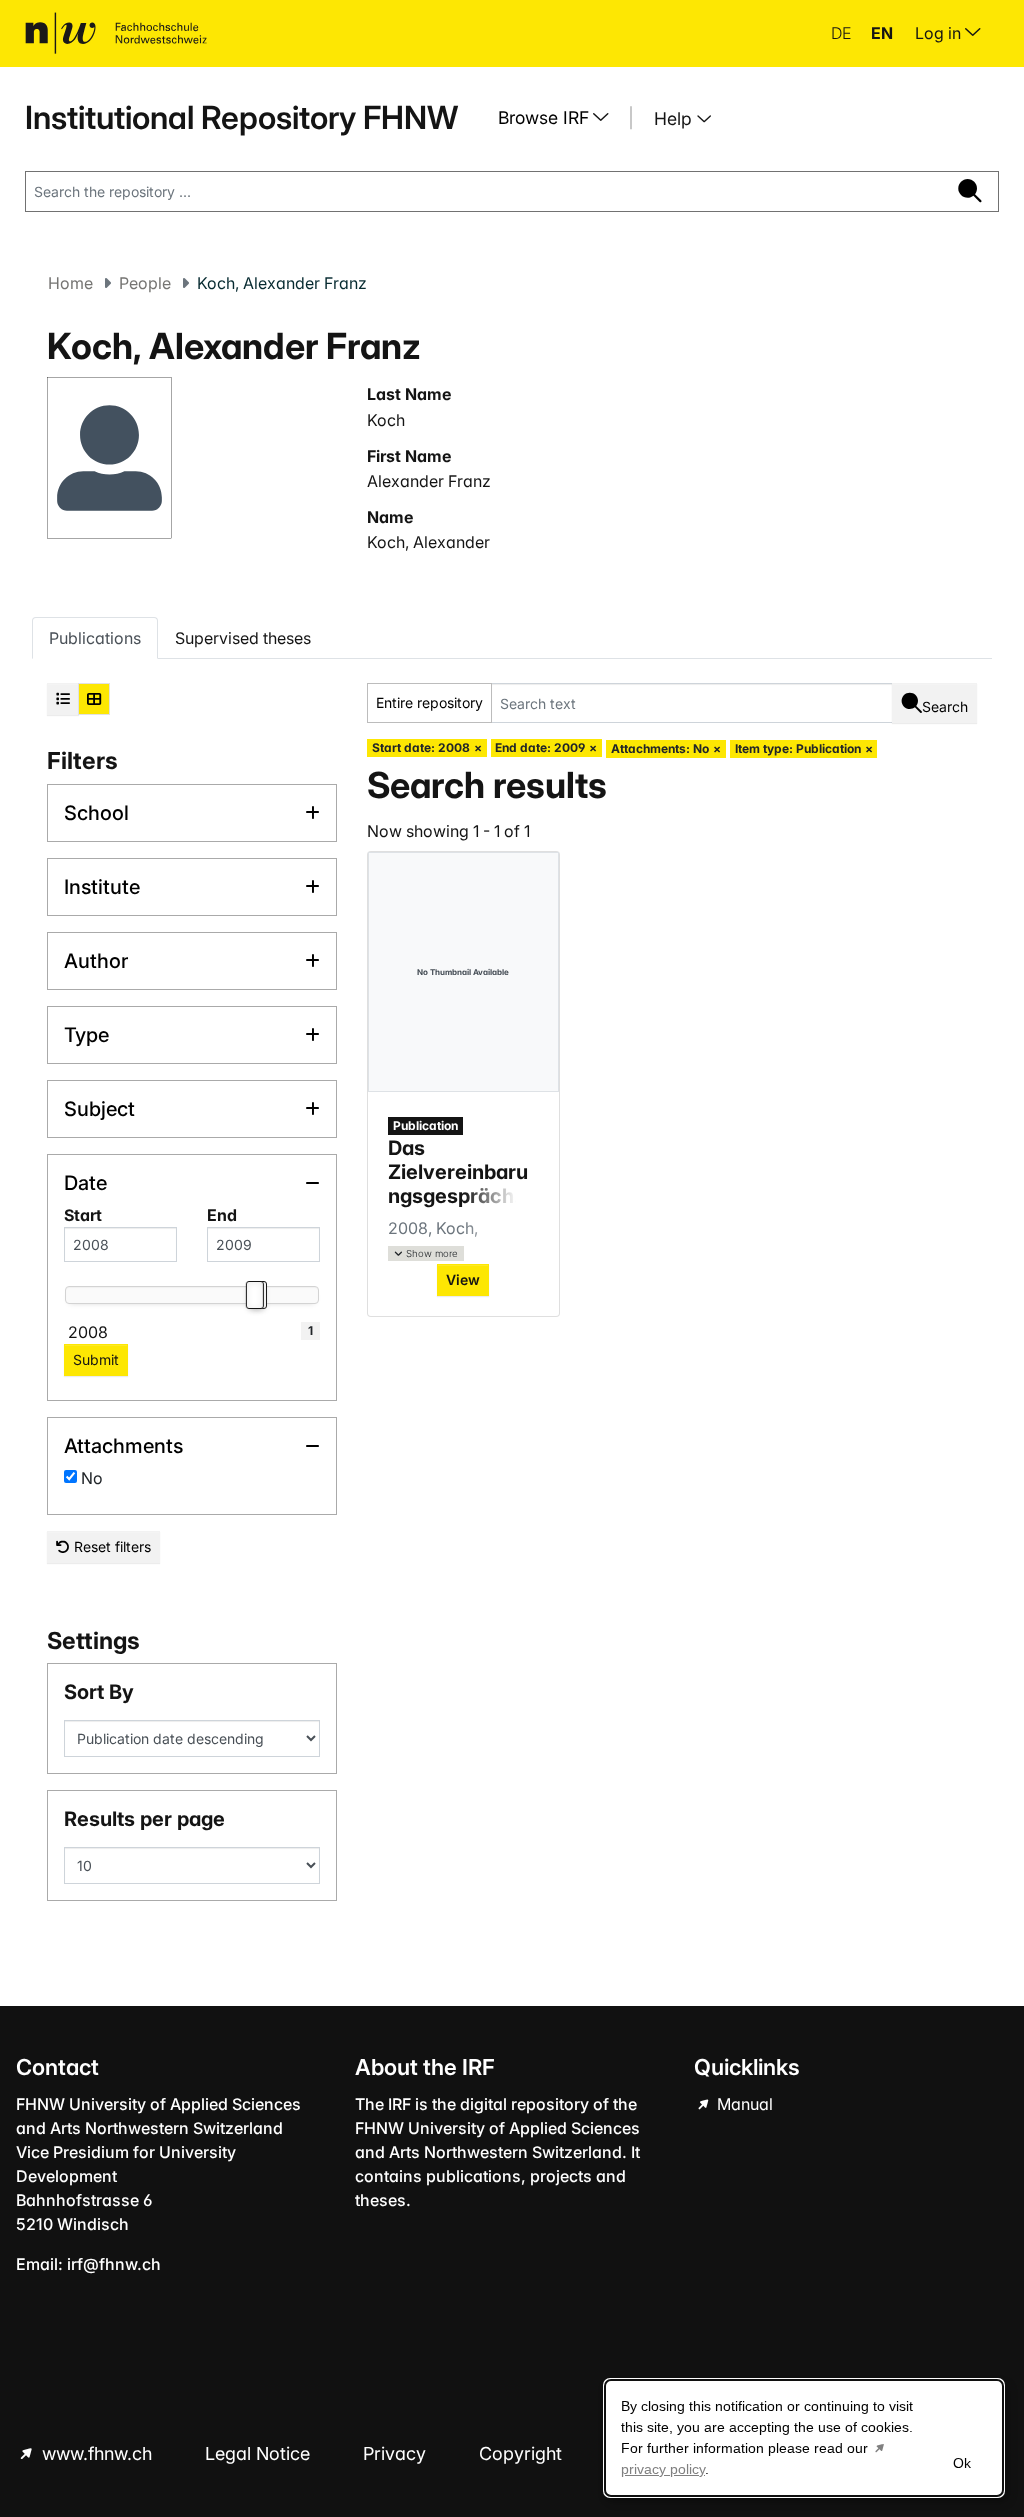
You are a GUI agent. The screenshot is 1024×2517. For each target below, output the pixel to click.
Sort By (99, 1692)
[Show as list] (63, 699)
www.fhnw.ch (97, 2453)
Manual (743, 2104)
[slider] (254, 1295)
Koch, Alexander (428, 542)
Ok (962, 2463)
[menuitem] (561, 118)
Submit (96, 1359)
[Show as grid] (94, 699)
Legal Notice (260, 2453)
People (145, 283)
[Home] (116, 33)
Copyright (523, 2453)
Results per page (144, 1819)
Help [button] (675, 118)
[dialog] (804, 2438)
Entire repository (429, 702)
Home (70, 283)
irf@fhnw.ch (114, 2264)
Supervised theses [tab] (243, 638)
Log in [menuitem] (940, 33)
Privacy (397, 2453)
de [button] (843, 33)
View (463, 1279)
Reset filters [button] (110, 1546)
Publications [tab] (95, 638)
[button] (426, 1253)
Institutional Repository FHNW (241, 117)
